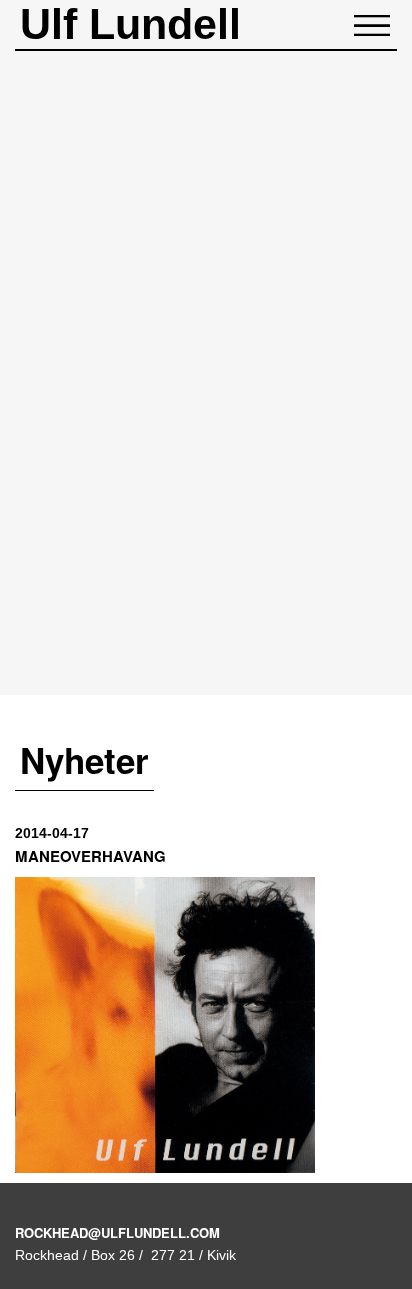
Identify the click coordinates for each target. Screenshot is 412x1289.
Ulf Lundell (130, 24)
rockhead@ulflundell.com (117, 1232)
